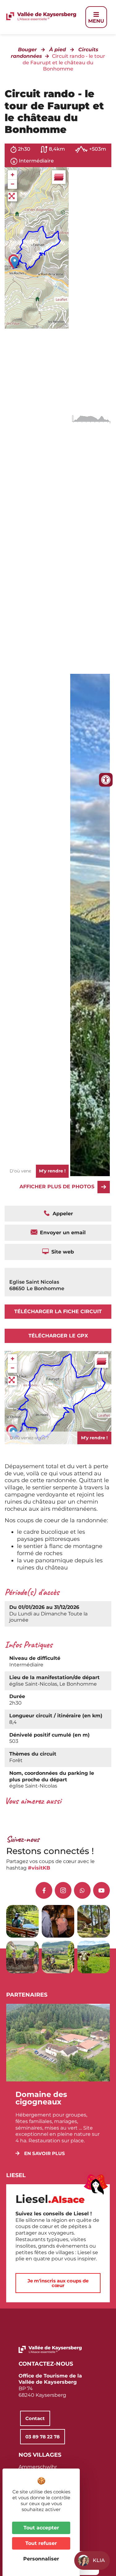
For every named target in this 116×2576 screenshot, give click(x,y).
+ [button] (13, 175)
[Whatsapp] (82, 1890)
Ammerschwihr (38, 2467)
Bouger (27, 50)
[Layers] (59, 177)
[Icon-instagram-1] (63, 1890)
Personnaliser (41, 2559)
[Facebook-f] (44, 1890)
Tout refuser (41, 2543)
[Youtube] (101, 1890)
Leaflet (61, 299)
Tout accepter (41, 2528)
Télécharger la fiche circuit (58, 1311)
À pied (58, 50)
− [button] (13, 184)
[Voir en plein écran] (12, 197)
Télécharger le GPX (58, 1336)
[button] (40, 2153)
